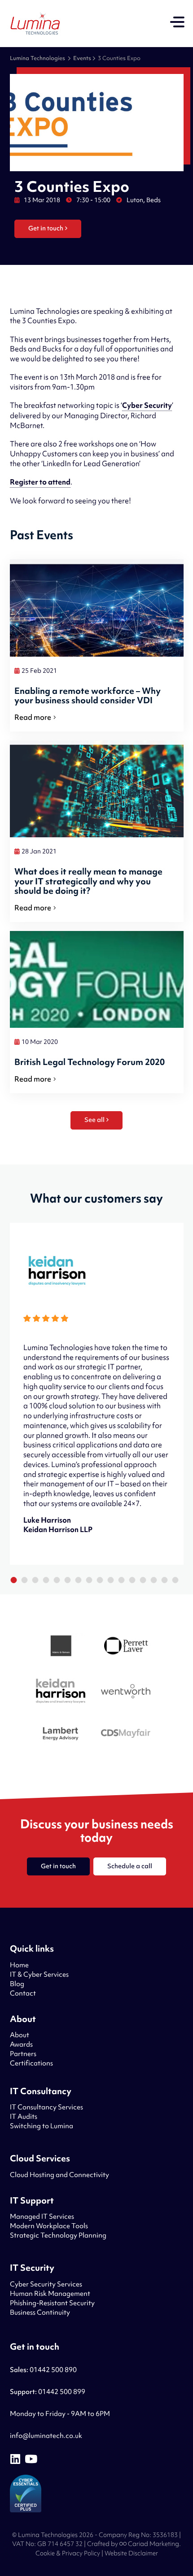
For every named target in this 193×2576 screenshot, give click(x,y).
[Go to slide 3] (35, 1580)
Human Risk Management (50, 2294)
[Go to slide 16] (175, 1580)
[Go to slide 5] (57, 1580)
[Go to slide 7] (78, 1580)
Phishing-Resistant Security (52, 2303)
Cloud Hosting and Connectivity (59, 2175)
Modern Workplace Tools (49, 2226)
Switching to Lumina (42, 2126)
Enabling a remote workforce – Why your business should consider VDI (88, 696)
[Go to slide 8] (89, 1580)
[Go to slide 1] (13, 1580)
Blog (17, 1984)
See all (94, 1120)
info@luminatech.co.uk (46, 2436)
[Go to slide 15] (164, 1580)
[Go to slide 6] (67, 1580)
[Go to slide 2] (24, 1580)
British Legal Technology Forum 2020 (90, 1062)
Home (19, 1965)
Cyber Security (147, 405)
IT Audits (24, 2117)
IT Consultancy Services (46, 2107)
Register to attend (40, 482)
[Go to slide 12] (132, 1580)
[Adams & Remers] (61, 1647)
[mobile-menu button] (177, 23)
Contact (23, 1993)
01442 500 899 (48, 2392)
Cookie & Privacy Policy (68, 2553)
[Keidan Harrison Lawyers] (61, 1692)
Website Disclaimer (131, 2553)
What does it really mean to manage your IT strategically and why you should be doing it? (88, 881)
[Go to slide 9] (100, 1580)
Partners (23, 2054)
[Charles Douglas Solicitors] (126, 1735)
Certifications (31, 2063)
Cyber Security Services (46, 2284)
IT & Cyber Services (39, 1974)
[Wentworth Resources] (126, 1693)
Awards (21, 2044)
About (20, 2035)
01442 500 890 (43, 2370)
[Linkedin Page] (15, 2459)
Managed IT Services (42, 2217)
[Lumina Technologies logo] (35, 24)
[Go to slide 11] (121, 1580)
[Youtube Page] (31, 2459)
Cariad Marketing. (154, 2544)
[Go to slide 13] (143, 1580)
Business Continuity (40, 2312)
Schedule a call (130, 1866)
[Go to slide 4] (46, 1580)
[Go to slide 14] (154, 1580)
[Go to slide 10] (110, 1580)
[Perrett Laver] (126, 1647)
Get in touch (46, 228)
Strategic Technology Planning (58, 2235)
